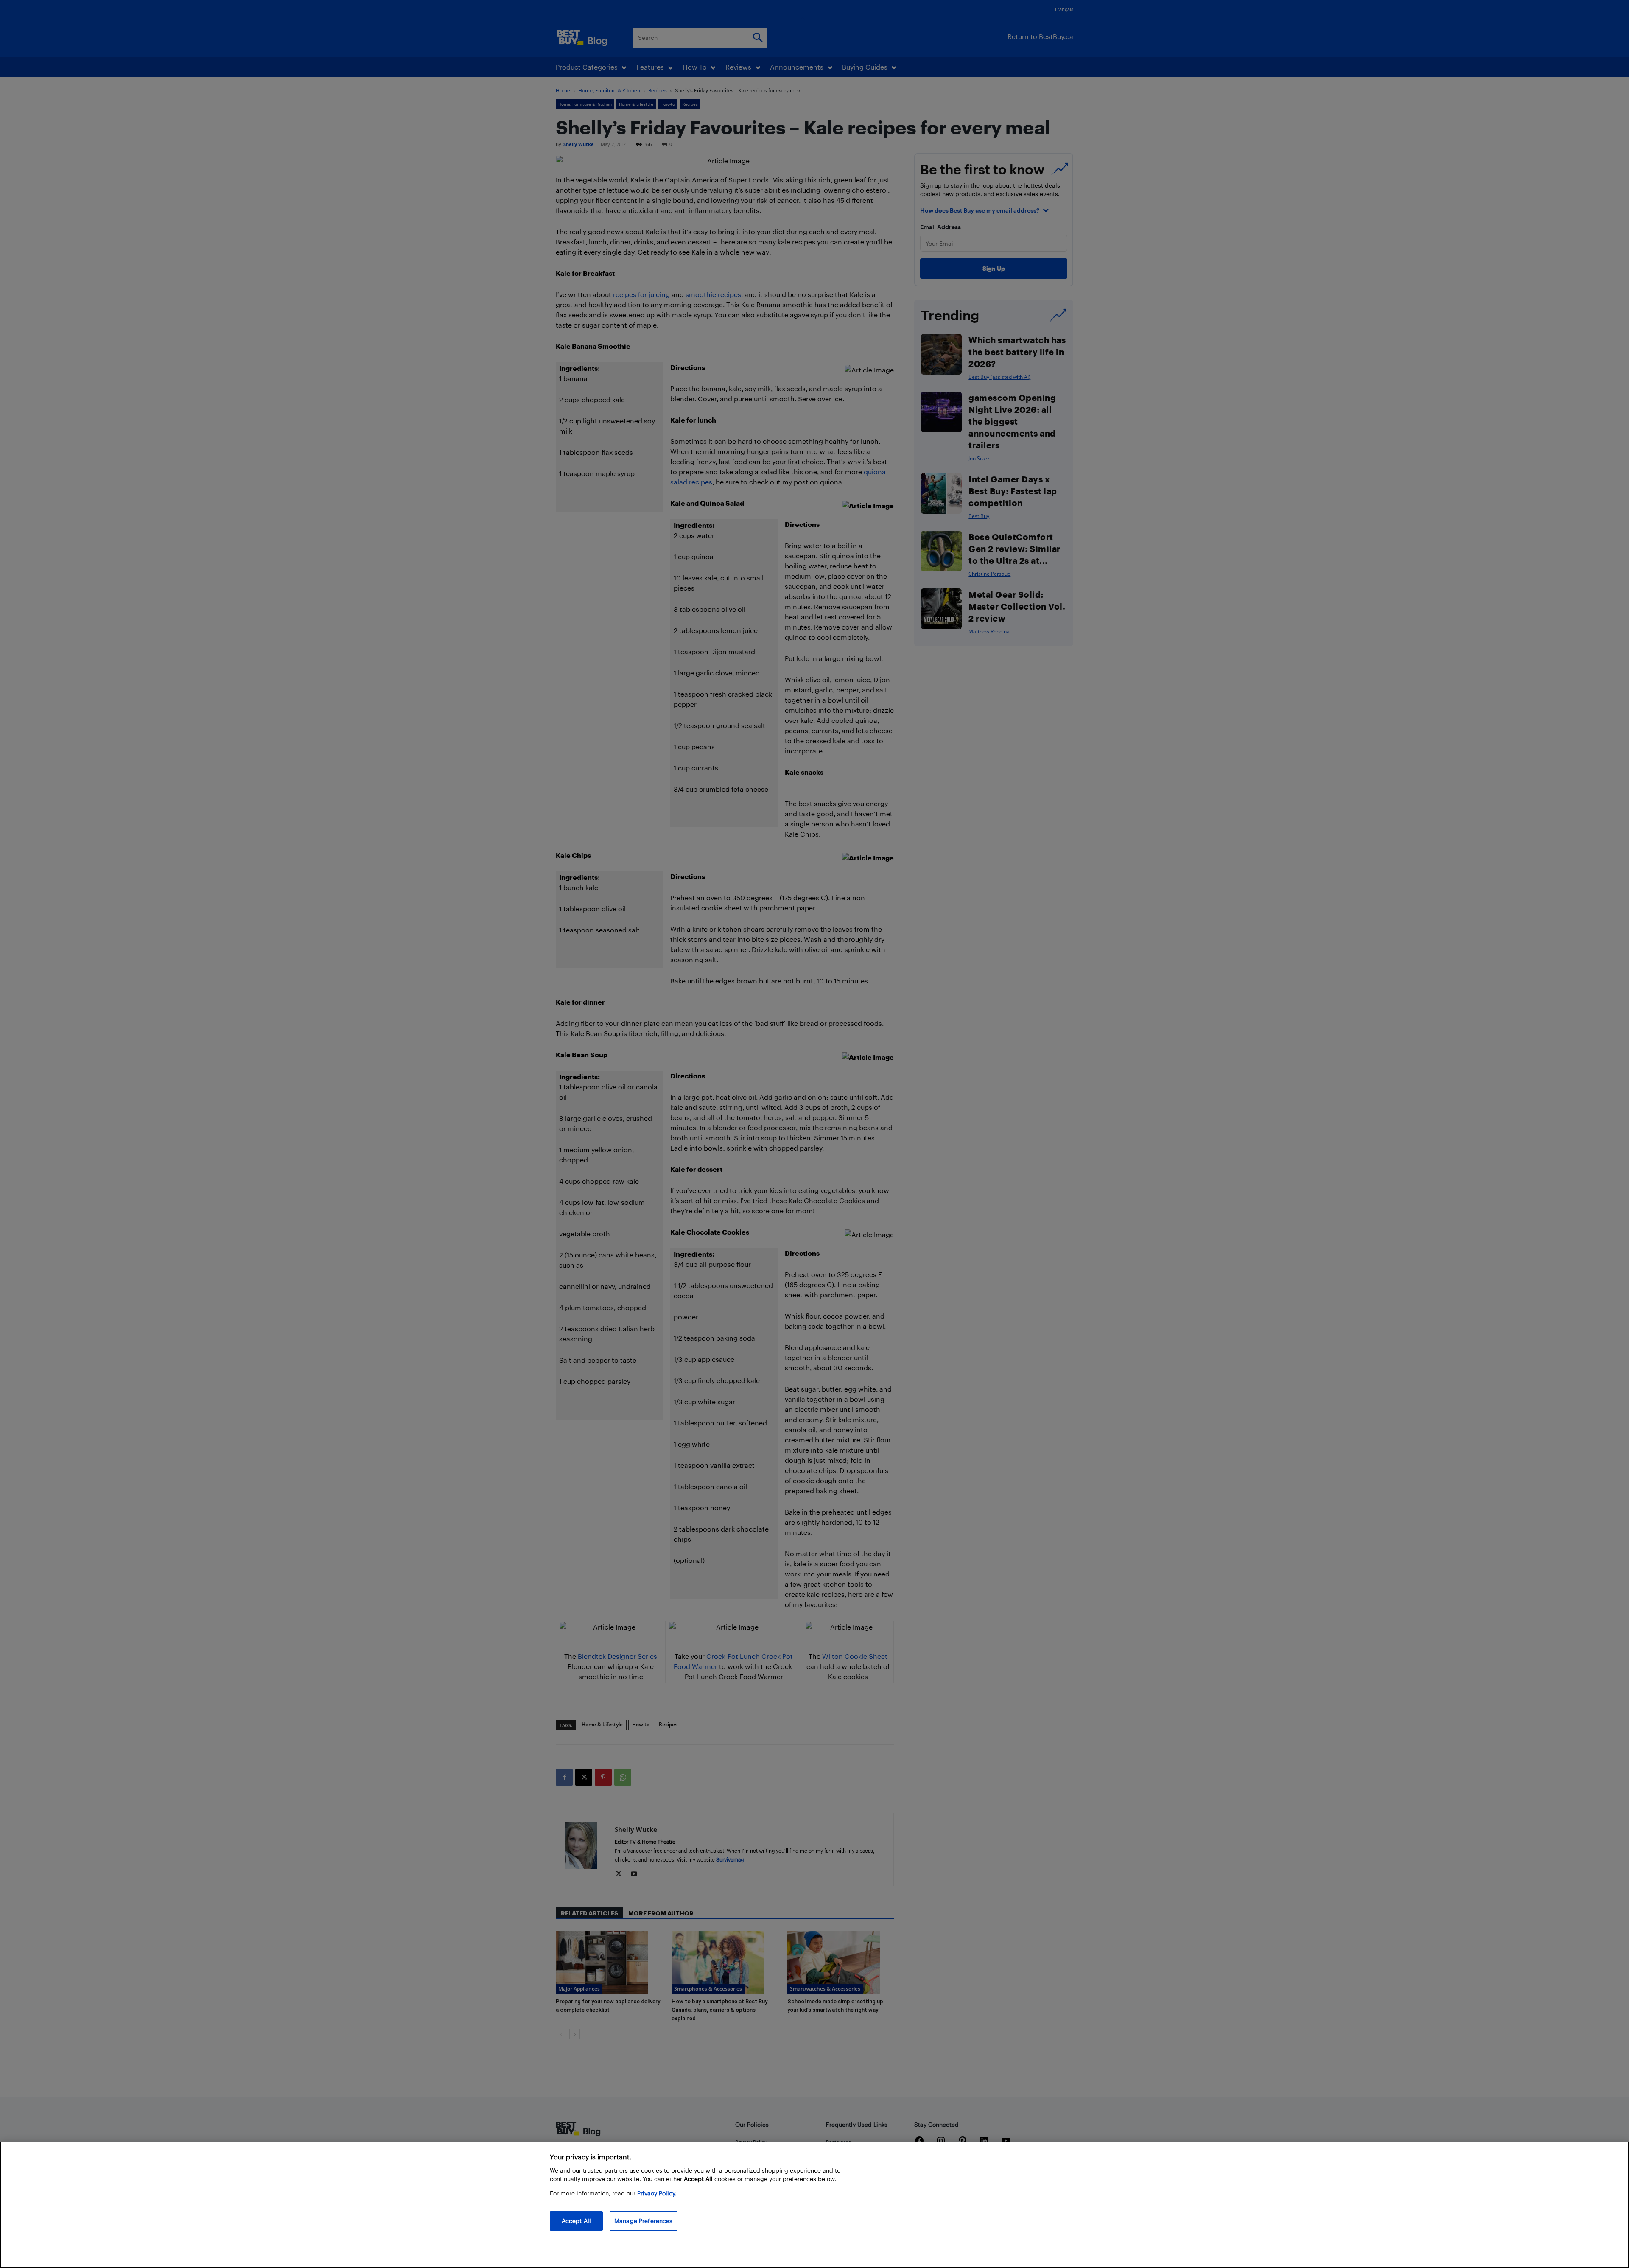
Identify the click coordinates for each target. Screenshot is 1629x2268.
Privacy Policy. (657, 2193)
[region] (814, 2205)
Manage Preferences (644, 2221)
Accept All (576, 2221)
